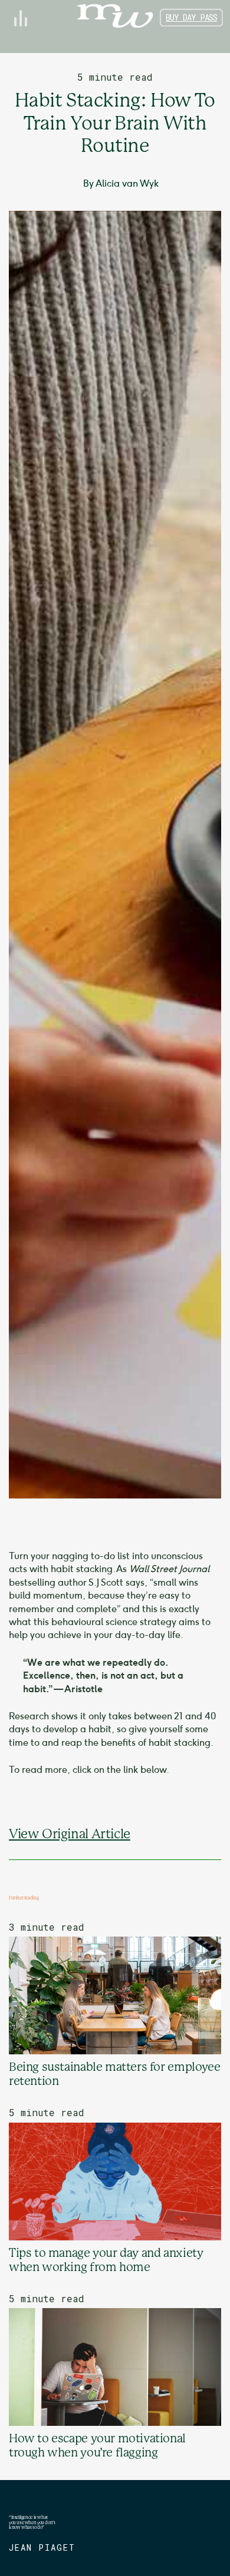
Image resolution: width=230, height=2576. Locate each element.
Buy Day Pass (191, 17)
